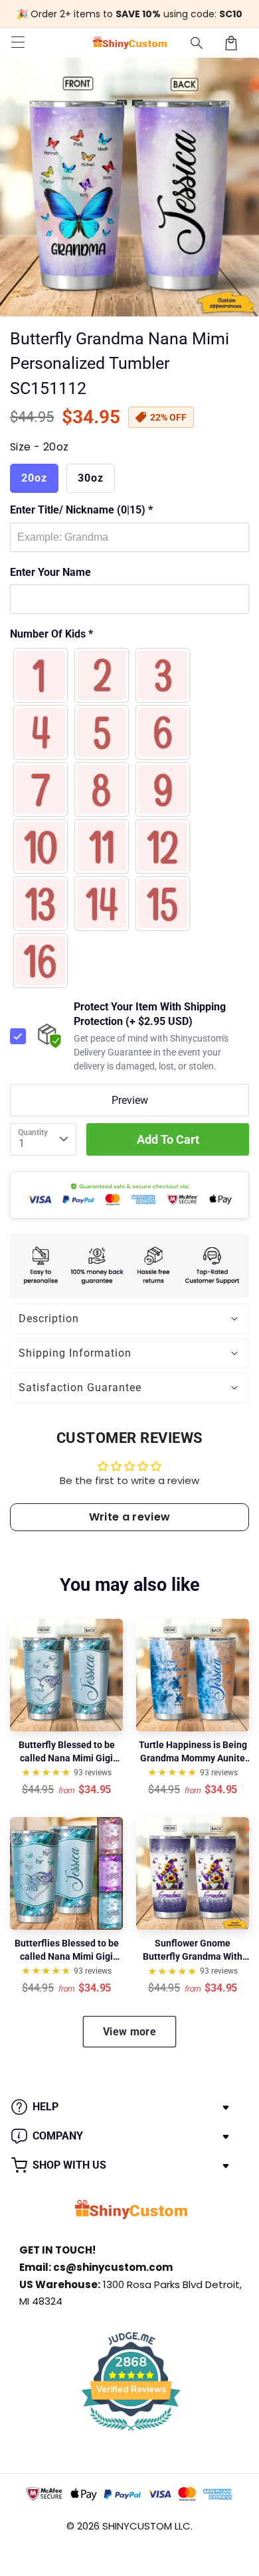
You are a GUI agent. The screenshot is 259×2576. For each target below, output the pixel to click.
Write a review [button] (129, 1517)
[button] (197, 43)
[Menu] (18, 43)
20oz (34, 478)
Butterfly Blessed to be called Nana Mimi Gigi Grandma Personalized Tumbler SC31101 (66, 1752)
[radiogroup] (129, 818)
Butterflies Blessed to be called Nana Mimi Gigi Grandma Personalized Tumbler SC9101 (67, 1950)
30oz (91, 478)
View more (129, 2032)
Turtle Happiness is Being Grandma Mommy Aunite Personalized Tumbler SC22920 (193, 1752)
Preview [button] (130, 1100)
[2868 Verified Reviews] (131, 2433)
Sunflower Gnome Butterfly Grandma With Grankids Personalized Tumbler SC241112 (193, 1950)
